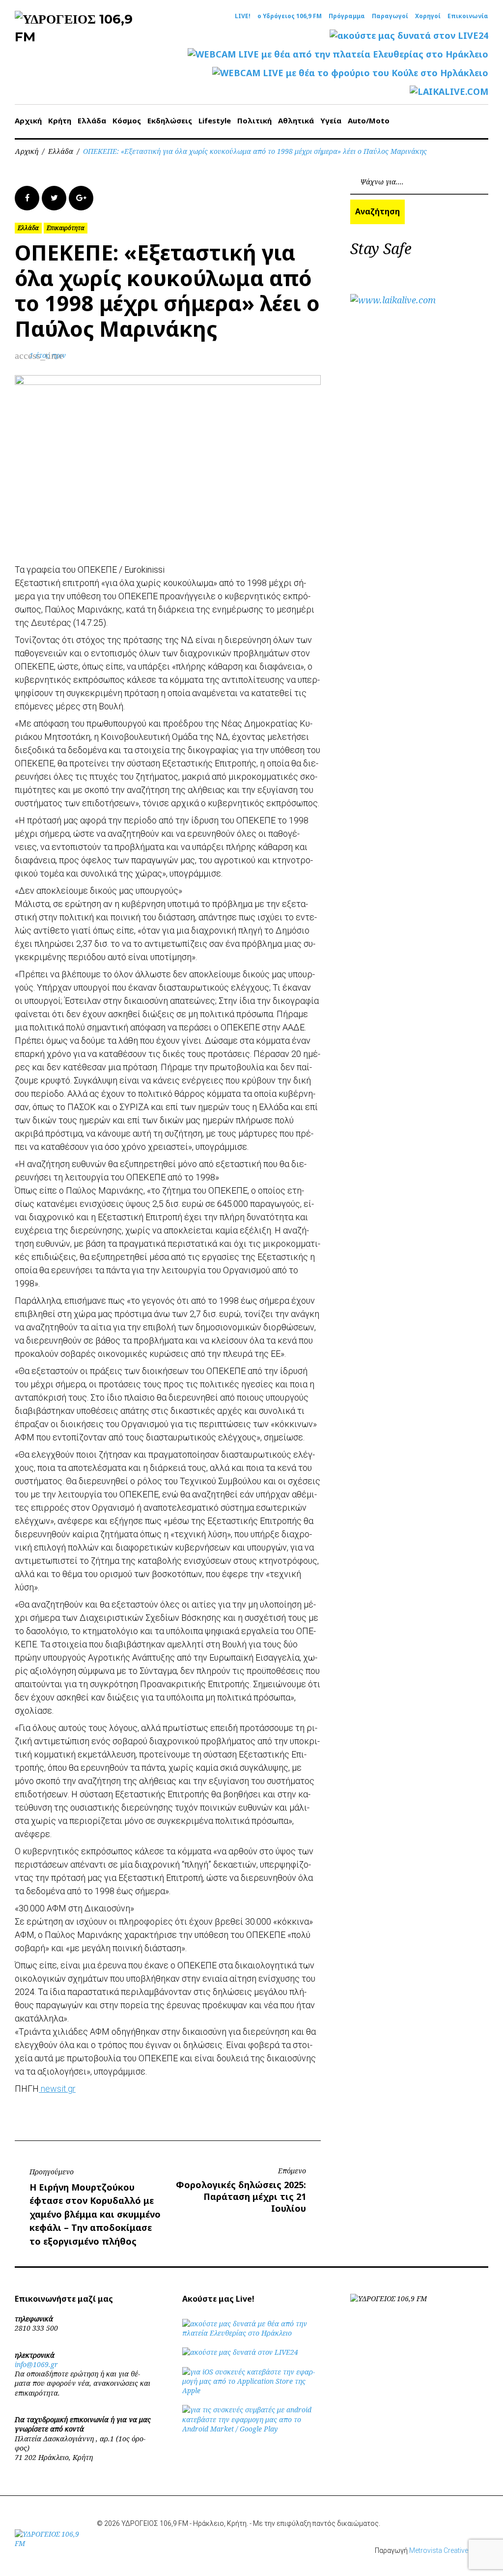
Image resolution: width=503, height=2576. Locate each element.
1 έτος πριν (48, 355)
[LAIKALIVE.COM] (449, 92)
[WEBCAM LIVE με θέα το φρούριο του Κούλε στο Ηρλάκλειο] (350, 73)
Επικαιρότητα (66, 228)
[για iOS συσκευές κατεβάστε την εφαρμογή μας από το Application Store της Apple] (251, 2390)
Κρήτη (60, 120)
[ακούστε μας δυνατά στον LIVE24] (409, 36)
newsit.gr (57, 2089)
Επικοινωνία (468, 16)
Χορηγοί (428, 16)
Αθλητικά (296, 120)
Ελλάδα (92, 120)
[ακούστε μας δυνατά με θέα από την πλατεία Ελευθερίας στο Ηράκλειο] (251, 2333)
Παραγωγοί (390, 16)
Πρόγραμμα (347, 16)
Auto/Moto (369, 120)
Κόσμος (127, 120)
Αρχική (28, 120)
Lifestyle (215, 120)
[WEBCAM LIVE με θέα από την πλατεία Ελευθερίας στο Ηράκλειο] (338, 54)
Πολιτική (254, 120)
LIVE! (243, 16)
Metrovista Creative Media (449, 2550)
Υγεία (331, 120)
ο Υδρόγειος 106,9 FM (290, 16)
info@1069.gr (36, 2364)
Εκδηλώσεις (170, 120)
